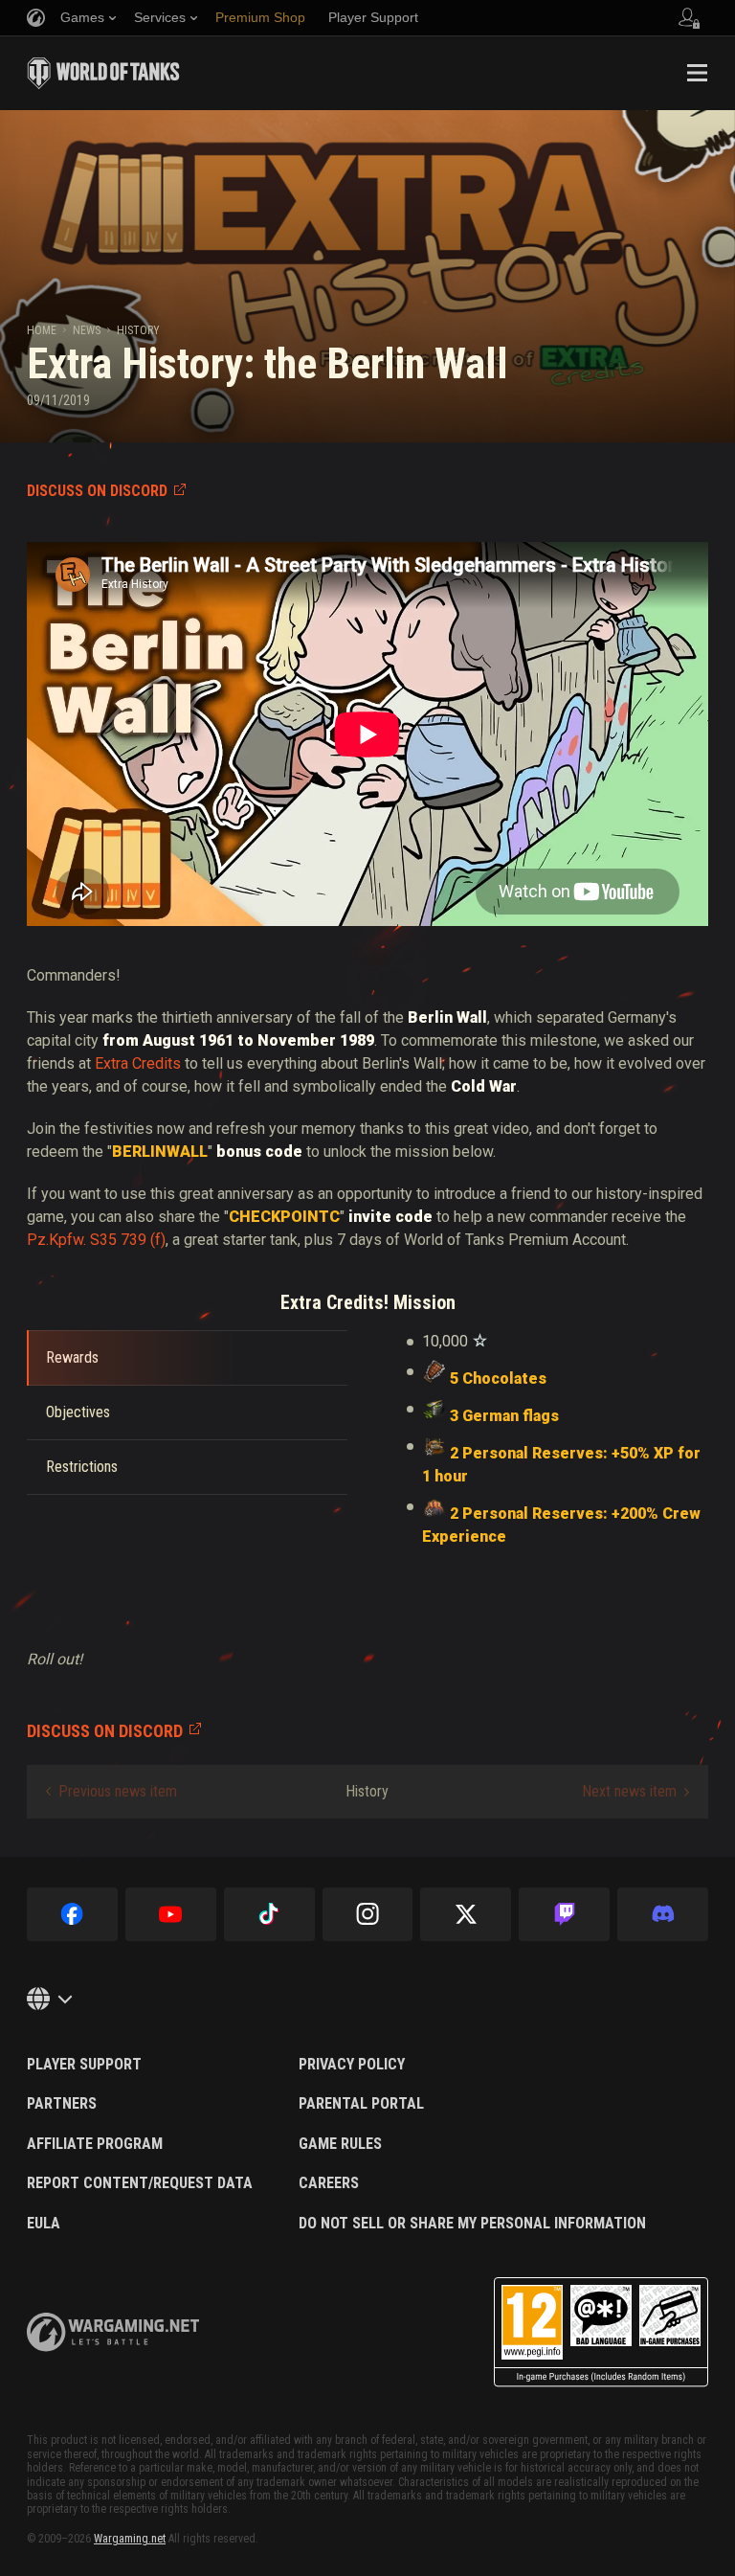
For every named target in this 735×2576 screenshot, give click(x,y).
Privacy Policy (352, 2065)
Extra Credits (138, 1063)
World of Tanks (103, 73)
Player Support (84, 2065)
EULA (44, 2224)
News (87, 330)
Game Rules (340, 2144)
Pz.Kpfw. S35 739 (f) (96, 1240)
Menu (697, 73)
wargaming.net (113, 2332)
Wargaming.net (130, 2539)
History (138, 330)
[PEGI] (601, 2332)
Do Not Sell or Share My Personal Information (472, 2224)
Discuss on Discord (97, 491)
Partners (62, 2104)
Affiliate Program (95, 2144)
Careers (329, 2183)
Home (42, 330)
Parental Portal (361, 2104)
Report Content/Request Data (140, 2183)
